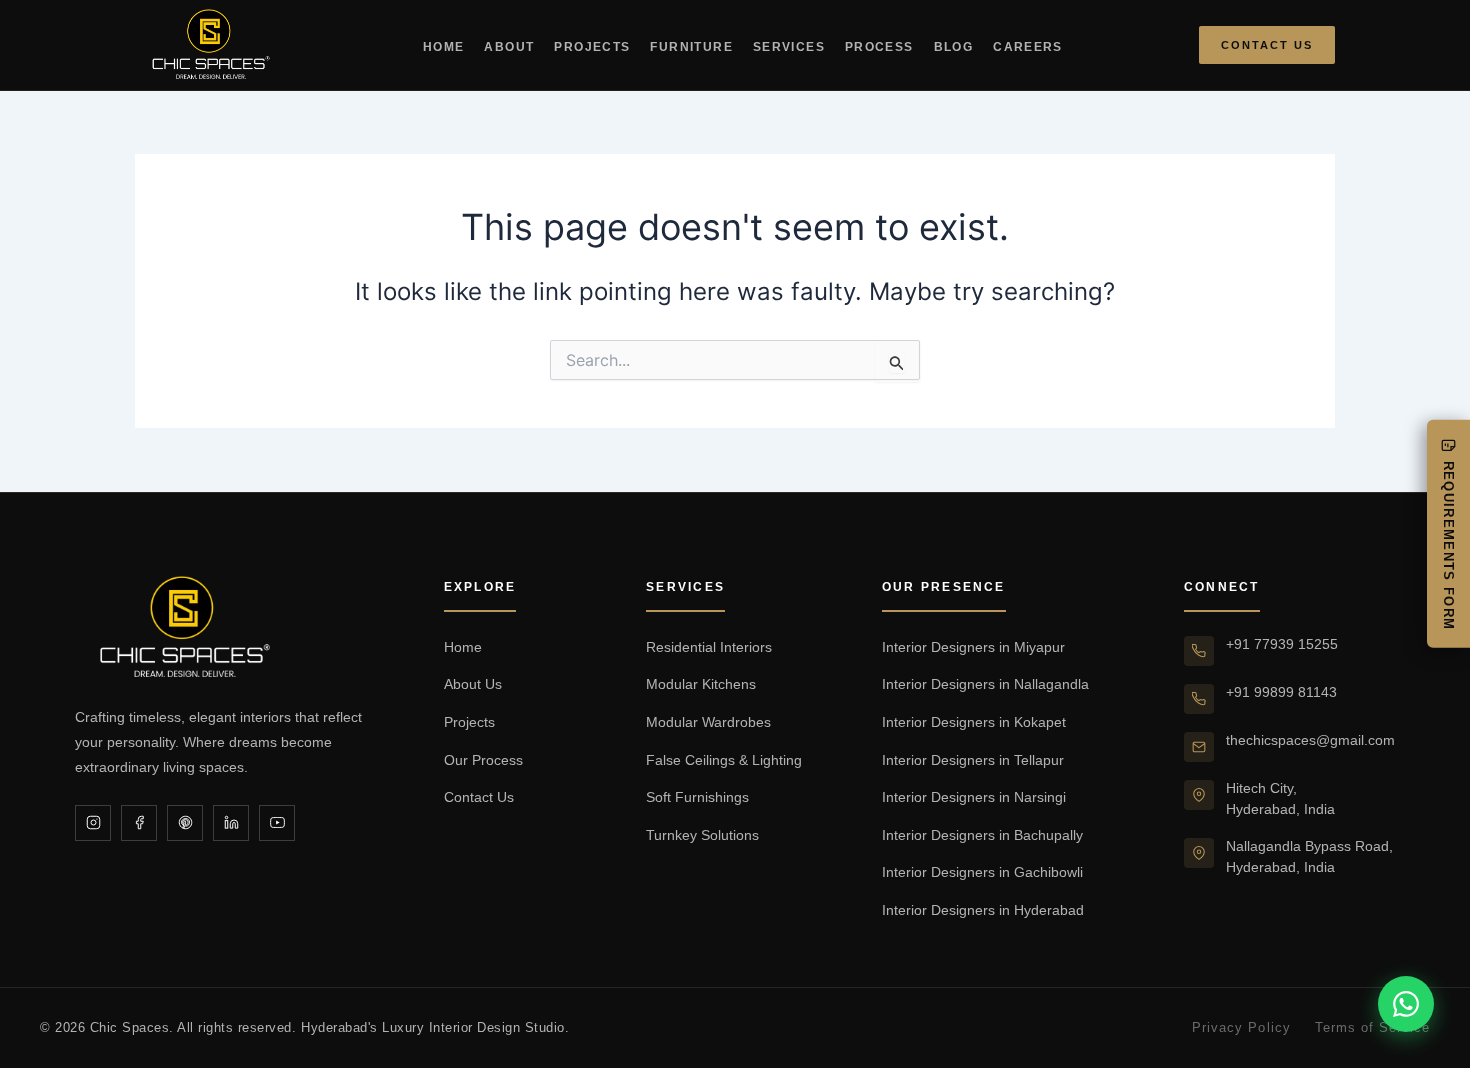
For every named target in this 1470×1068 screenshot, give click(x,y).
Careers (1028, 47)
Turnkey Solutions (702, 835)
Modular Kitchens (701, 684)
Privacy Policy (1241, 1027)
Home (444, 47)
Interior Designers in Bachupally (982, 835)
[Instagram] (93, 823)
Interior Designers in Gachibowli (982, 872)
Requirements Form (1448, 545)
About (509, 47)
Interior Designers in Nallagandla (985, 684)
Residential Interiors (709, 647)
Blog (954, 47)
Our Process (483, 760)
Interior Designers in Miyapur (973, 647)
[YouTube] (277, 823)
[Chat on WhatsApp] (1406, 1004)
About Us (473, 684)
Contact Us (1267, 45)
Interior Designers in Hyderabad (983, 910)
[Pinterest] (185, 823)
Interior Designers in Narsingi (974, 797)
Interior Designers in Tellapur (973, 760)
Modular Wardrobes (708, 722)
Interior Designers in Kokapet (974, 722)
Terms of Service (1372, 1027)
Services (789, 47)
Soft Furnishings (697, 797)
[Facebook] (139, 823)
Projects (592, 47)
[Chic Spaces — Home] (211, 45)
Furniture (691, 47)
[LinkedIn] (231, 823)
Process (879, 47)
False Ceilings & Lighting (724, 760)
